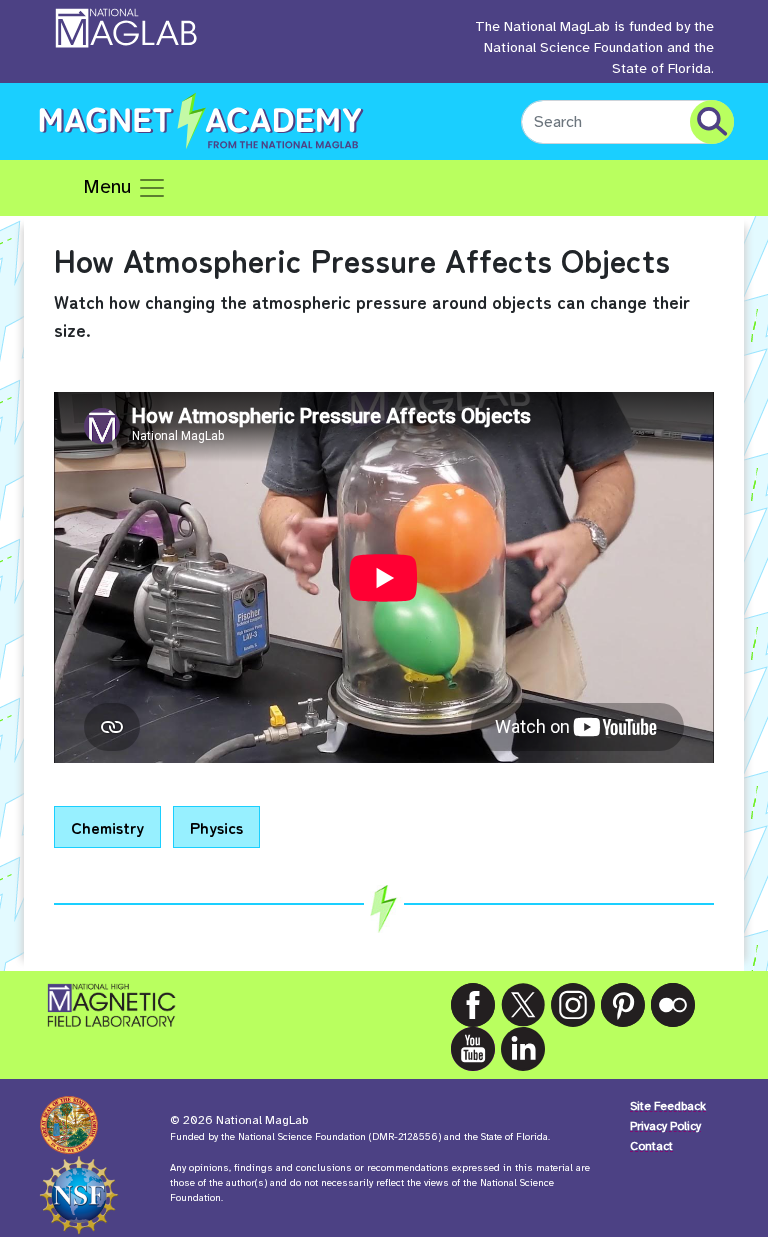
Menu (110, 186)
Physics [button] (216, 827)
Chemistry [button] (107, 827)
